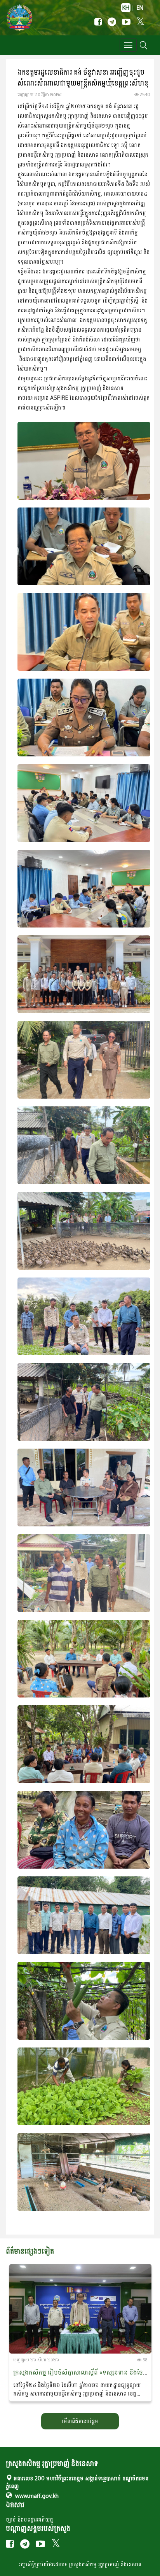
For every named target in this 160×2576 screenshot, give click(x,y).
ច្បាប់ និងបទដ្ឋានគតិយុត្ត (30, 2519)
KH (126, 8)
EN (140, 8)
